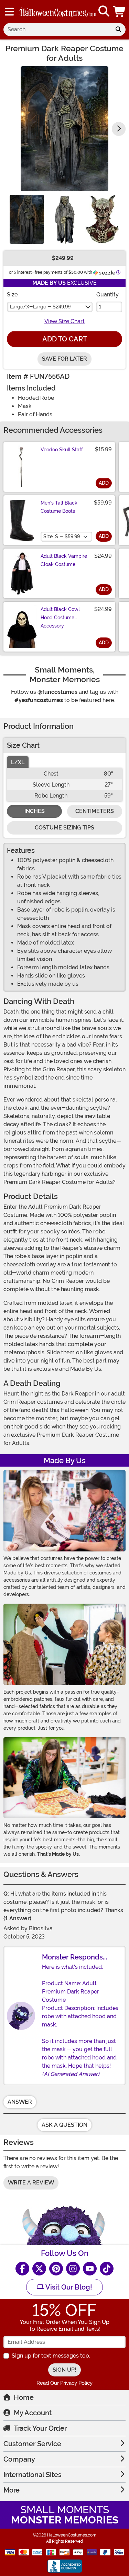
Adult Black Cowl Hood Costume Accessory (60, 618)
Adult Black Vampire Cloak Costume (64, 560)
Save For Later (64, 359)
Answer (20, 2102)
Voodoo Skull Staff (62, 450)
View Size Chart (64, 321)
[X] (39, 2269)
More (12, 2490)
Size (12, 295)
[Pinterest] (56, 2269)
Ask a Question (64, 2125)
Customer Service (32, 2444)
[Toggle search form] (104, 12)
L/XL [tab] (18, 762)
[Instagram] (73, 2269)
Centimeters (95, 811)
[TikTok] (107, 2269)
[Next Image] (119, 129)
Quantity (107, 295)
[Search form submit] (118, 30)
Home (24, 2397)
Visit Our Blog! (68, 2287)
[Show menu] (9, 12)
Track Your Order (40, 2428)
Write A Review (31, 2183)
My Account (33, 2413)
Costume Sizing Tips (64, 828)
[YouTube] (90, 2269)
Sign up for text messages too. (51, 2356)
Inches (35, 811)
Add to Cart (65, 339)
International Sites (33, 2475)
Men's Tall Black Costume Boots (59, 507)
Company (19, 2459)
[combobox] (57, 30)
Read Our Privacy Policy (64, 2383)
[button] (120, 12)
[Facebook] (22, 2269)
